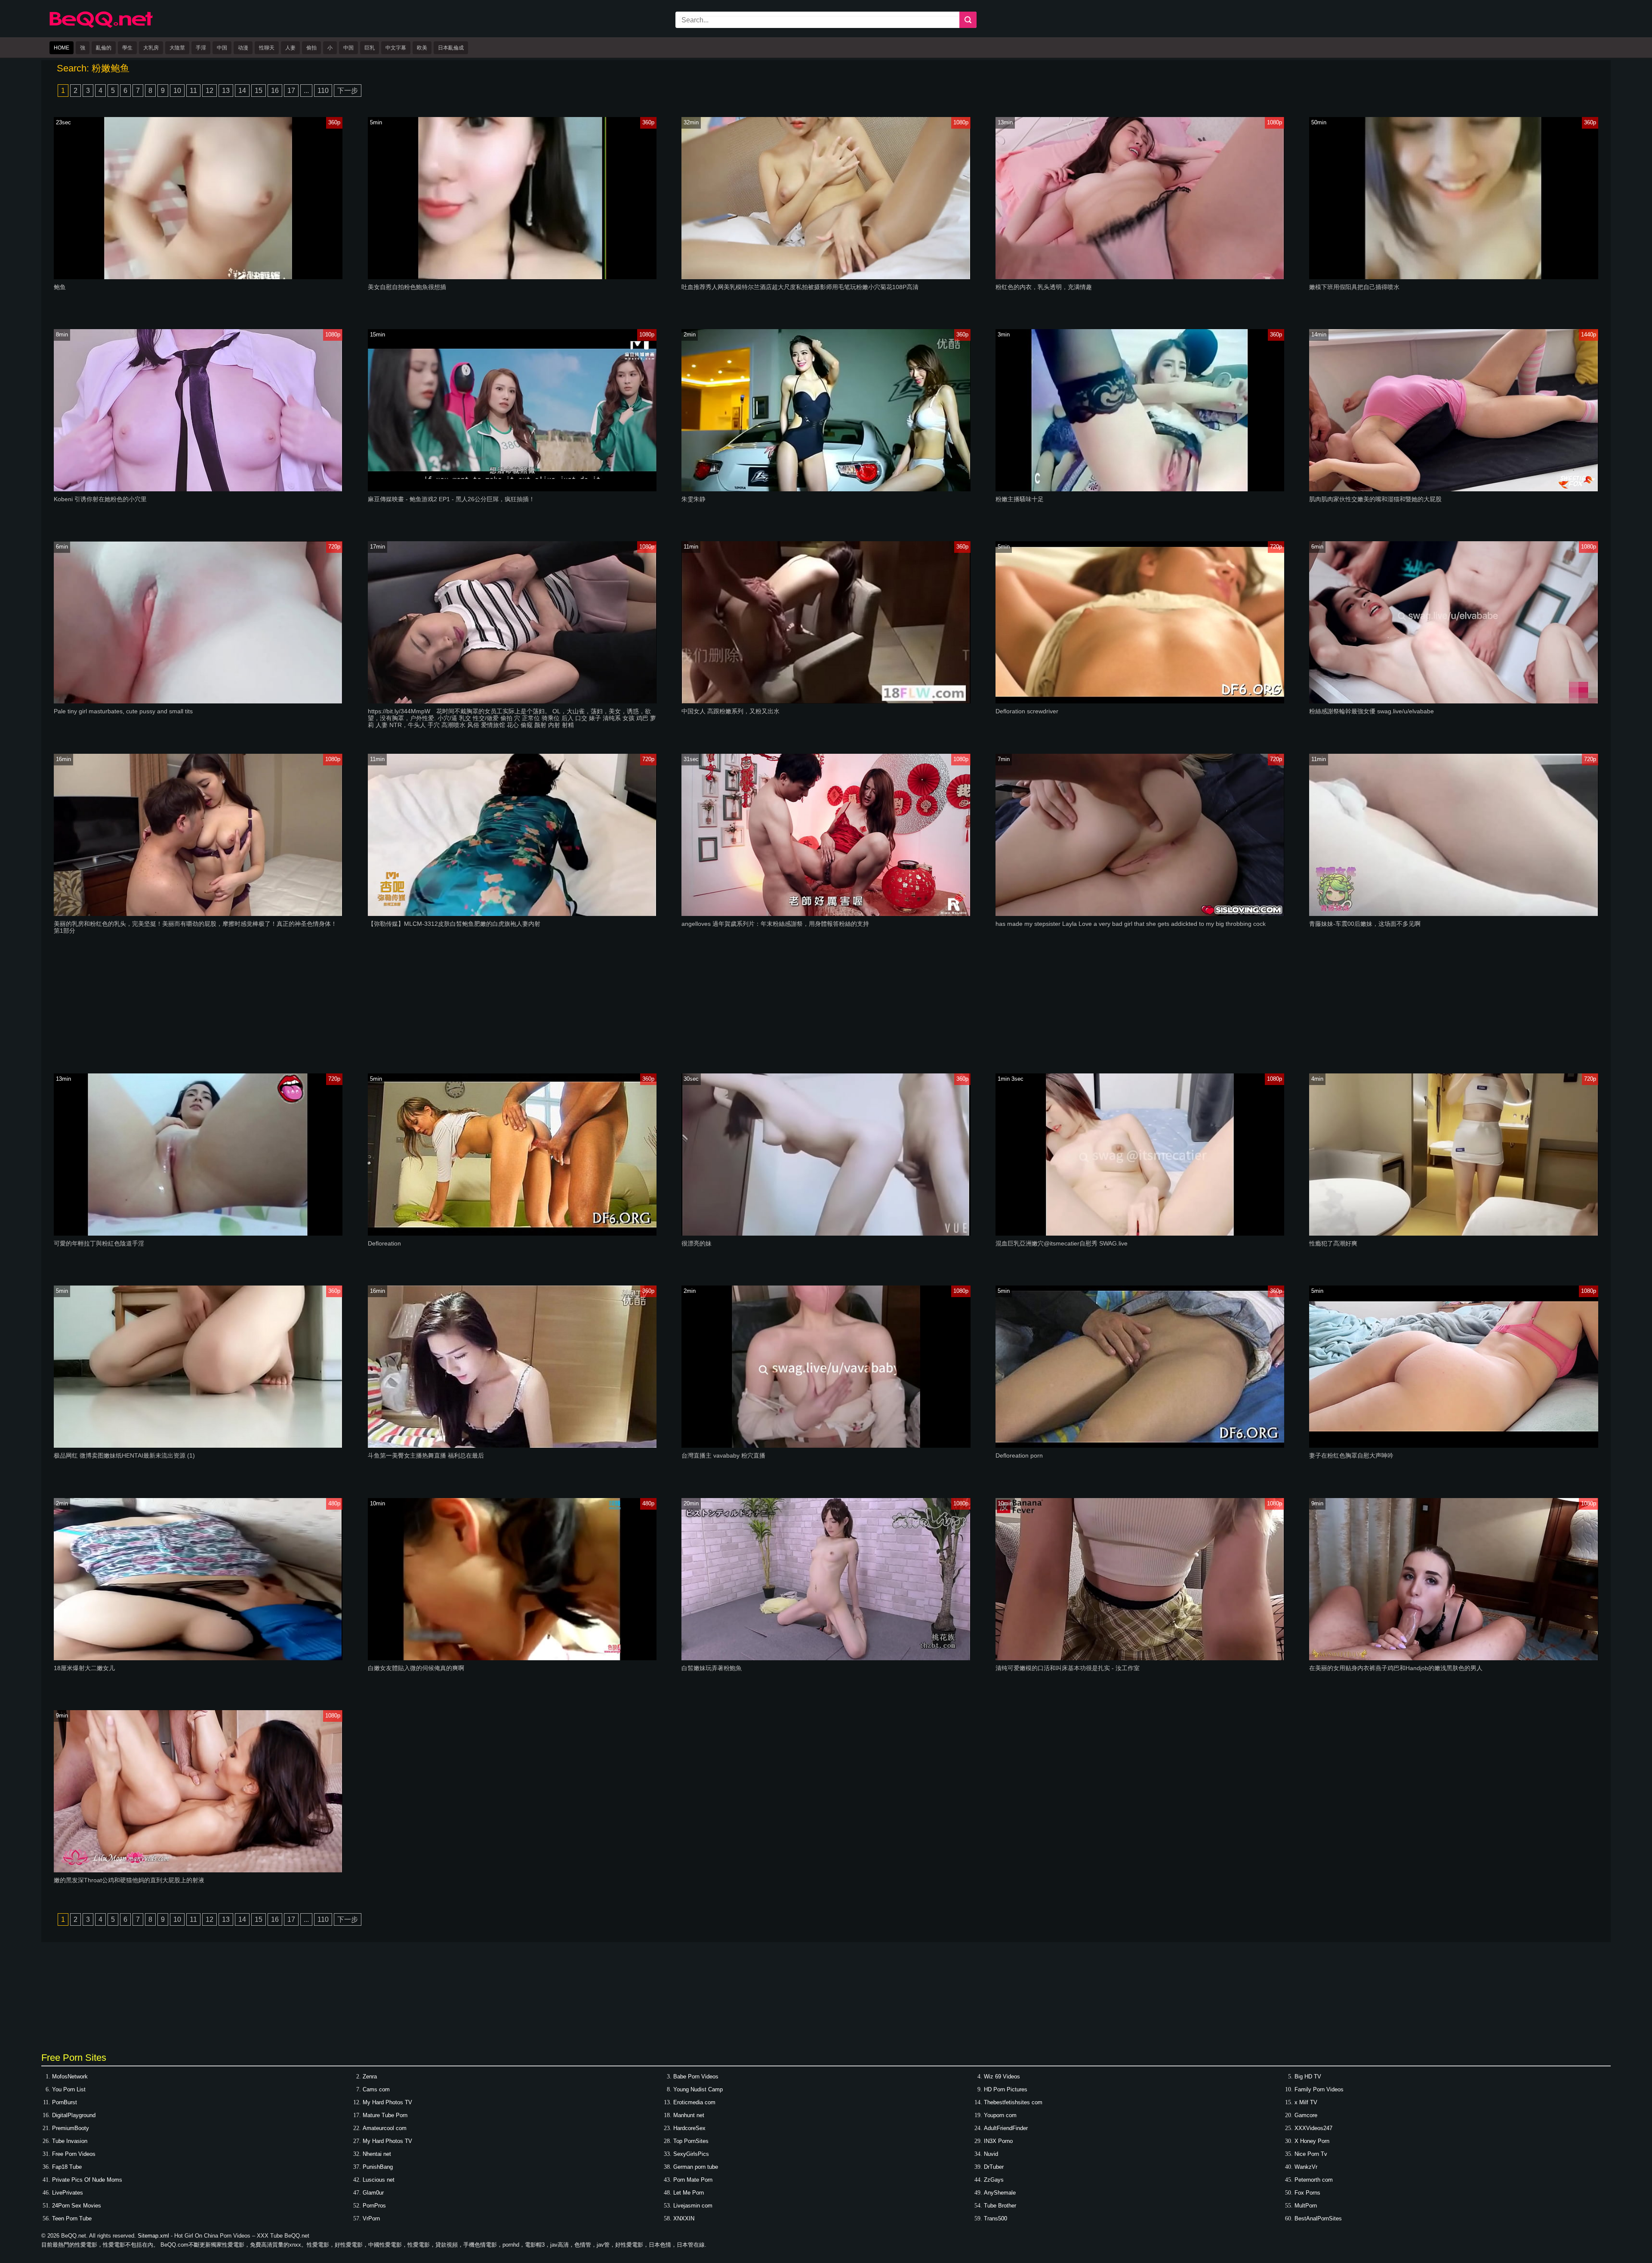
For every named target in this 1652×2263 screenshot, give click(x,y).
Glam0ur (373, 2193)
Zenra (370, 2076)
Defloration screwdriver (1027, 711)
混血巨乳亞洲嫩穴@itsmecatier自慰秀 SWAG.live (1062, 1243)
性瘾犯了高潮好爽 (1333, 1243)
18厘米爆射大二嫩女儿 (84, 1668)
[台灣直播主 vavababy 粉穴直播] (826, 1446)
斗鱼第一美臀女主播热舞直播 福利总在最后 (426, 1455)
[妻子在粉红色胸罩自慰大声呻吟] (1453, 1446)
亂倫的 (104, 48)
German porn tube (696, 2167)
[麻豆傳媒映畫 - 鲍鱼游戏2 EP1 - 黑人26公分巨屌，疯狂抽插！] (512, 489)
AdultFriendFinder (1006, 2128)
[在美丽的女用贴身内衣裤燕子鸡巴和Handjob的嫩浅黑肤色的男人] (1453, 1658)
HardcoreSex (689, 2128)
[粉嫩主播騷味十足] (1140, 489)
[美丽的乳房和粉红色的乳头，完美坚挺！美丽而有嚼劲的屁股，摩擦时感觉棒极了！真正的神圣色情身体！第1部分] (198, 914)
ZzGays (994, 2180)
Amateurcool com (385, 2128)
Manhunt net (689, 2115)
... (306, 91)
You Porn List (69, 2089)
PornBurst (65, 2102)
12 (210, 91)
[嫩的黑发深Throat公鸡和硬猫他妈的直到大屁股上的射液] (198, 1870)
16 (275, 91)
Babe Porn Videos (696, 2076)
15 (259, 91)
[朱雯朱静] (826, 489)
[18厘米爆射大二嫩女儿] (198, 1658)
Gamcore (1306, 2115)
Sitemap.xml (153, 2236)
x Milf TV (1306, 2102)
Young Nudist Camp (698, 2089)
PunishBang (378, 2167)
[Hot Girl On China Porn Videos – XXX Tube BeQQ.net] (101, 26)
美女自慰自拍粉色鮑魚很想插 (407, 287)
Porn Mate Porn (693, 2180)
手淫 (201, 48)
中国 (222, 48)
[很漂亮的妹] (826, 1234)
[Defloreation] (512, 1234)
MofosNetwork (70, 2076)
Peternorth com (1314, 2180)
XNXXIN (684, 2218)
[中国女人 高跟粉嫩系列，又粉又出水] (826, 701)
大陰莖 (177, 48)
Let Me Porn (689, 2193)
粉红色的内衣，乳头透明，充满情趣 (1044, 287)
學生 (127, 48)
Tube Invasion (70, 2141)
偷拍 (311, 48)
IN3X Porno (998, 2141)
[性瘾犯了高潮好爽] (1453, 1234)
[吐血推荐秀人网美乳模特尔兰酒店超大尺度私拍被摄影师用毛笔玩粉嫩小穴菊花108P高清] (826, 277)
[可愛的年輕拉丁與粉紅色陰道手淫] (198, 1234)
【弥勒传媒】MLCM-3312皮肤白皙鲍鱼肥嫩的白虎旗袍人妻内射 (454, 924)
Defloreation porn (1019, 1455)
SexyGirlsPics (691, 2154)
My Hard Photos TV (387, 2102)
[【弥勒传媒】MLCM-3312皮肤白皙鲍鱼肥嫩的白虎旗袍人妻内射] (512, 914)
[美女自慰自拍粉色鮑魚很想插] (512, 277)
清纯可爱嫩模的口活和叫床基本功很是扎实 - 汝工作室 (1068, 1668)
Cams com (376, 2089)
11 (193, 91)
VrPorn (371, 2218)
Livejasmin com (693, 2206)
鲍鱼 (60, 287)
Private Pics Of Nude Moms (87, 2180)
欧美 (422, 48)
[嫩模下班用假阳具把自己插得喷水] (1453, 277)
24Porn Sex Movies (77, 2206)
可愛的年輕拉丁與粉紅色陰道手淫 (99, 1243)
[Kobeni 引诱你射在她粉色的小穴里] (198, 489)
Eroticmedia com (694, 2102)
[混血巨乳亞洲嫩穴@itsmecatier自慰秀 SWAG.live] (1140, 1234)
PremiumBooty (71, 2128)
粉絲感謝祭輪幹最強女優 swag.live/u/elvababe (1372, 711)
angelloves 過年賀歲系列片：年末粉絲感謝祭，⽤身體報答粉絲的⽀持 (775, 924)
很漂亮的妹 (697, 1243)
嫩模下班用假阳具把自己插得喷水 (1354, 287)
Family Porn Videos (1319, 2089)
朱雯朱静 (693, 499)
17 (291, 91)
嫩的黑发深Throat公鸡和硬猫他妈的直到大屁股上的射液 (129, 1880)
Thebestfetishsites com (1013, 2102)
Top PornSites (691, 2141)
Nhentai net (377, 2154)
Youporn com (1000, 2115)
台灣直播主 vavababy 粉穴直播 (723, 1455)
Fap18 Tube (67, 2167)
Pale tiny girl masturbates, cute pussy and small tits (123, 711)
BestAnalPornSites (1318, 2218)
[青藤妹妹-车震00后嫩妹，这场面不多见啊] (1453, 914)
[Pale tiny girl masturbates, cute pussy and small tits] (198, 701)
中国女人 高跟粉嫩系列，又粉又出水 (730, 711)
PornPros (374, 2206)
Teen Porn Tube (72, 2218)
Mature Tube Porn (385, 2115)
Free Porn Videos (74, 2154)
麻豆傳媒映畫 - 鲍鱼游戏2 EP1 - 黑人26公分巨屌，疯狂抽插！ (451, 499)
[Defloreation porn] (1140, 1446)
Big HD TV (1308, 2076)
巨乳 (370, 48)
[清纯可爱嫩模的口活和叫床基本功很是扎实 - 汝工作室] (1140, 1658)
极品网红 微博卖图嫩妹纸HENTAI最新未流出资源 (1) (124, 1455)
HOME (62, 48)
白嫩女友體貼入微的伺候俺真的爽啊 (416, 1668)
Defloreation (384, 1243)
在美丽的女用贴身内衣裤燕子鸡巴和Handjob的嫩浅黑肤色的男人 (1396, 1668)
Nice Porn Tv (1311, 2154)
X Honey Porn (1312, 2141)
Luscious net (379, 2180)
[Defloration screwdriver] (1140, 701)
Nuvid (991, 2154)
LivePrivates (68, 2193)
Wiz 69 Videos (1002, 2076)
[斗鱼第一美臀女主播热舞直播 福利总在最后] (512, 1446)
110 (323, 91)
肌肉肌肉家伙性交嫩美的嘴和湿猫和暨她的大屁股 (1375, 499)
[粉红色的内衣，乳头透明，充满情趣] (1140, 277)
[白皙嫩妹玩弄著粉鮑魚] (826, 1658)
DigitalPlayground (74, 2115)
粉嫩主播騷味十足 (1020, 499)
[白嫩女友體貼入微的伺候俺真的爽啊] (512, 1658)
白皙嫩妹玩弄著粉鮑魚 (712, 1668)
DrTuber (994, 2167)
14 (242, 91)
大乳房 (151, 48)
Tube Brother (1000, 2206)
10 (177, 91)
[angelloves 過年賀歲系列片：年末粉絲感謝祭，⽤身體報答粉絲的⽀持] (826, 914)
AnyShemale (1000, 2193)
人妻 (290, 48)
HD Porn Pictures (1006, 2089)
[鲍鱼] (198, 277)
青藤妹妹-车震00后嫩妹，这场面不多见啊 (1365, 924)
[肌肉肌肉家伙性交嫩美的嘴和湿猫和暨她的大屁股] (1453, 489)
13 (226, 91)
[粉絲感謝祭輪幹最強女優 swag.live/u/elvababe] (1453, 701)
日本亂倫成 (451, 48)
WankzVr (1306, 2167)
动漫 (243, 48)
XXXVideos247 (1313, 2128)
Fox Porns (1307, 2193)
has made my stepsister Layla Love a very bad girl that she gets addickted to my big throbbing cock (1131, 924)
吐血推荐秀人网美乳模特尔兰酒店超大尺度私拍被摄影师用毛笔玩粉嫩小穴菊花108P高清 (800, 287)
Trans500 (996, 2218)
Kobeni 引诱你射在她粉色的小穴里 (100, 499)
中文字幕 (396, 48)
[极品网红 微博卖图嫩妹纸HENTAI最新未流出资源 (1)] (198, 1446)
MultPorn (1306, 2206)
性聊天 (267, 48)
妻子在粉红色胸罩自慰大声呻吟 (1351, 1455)
